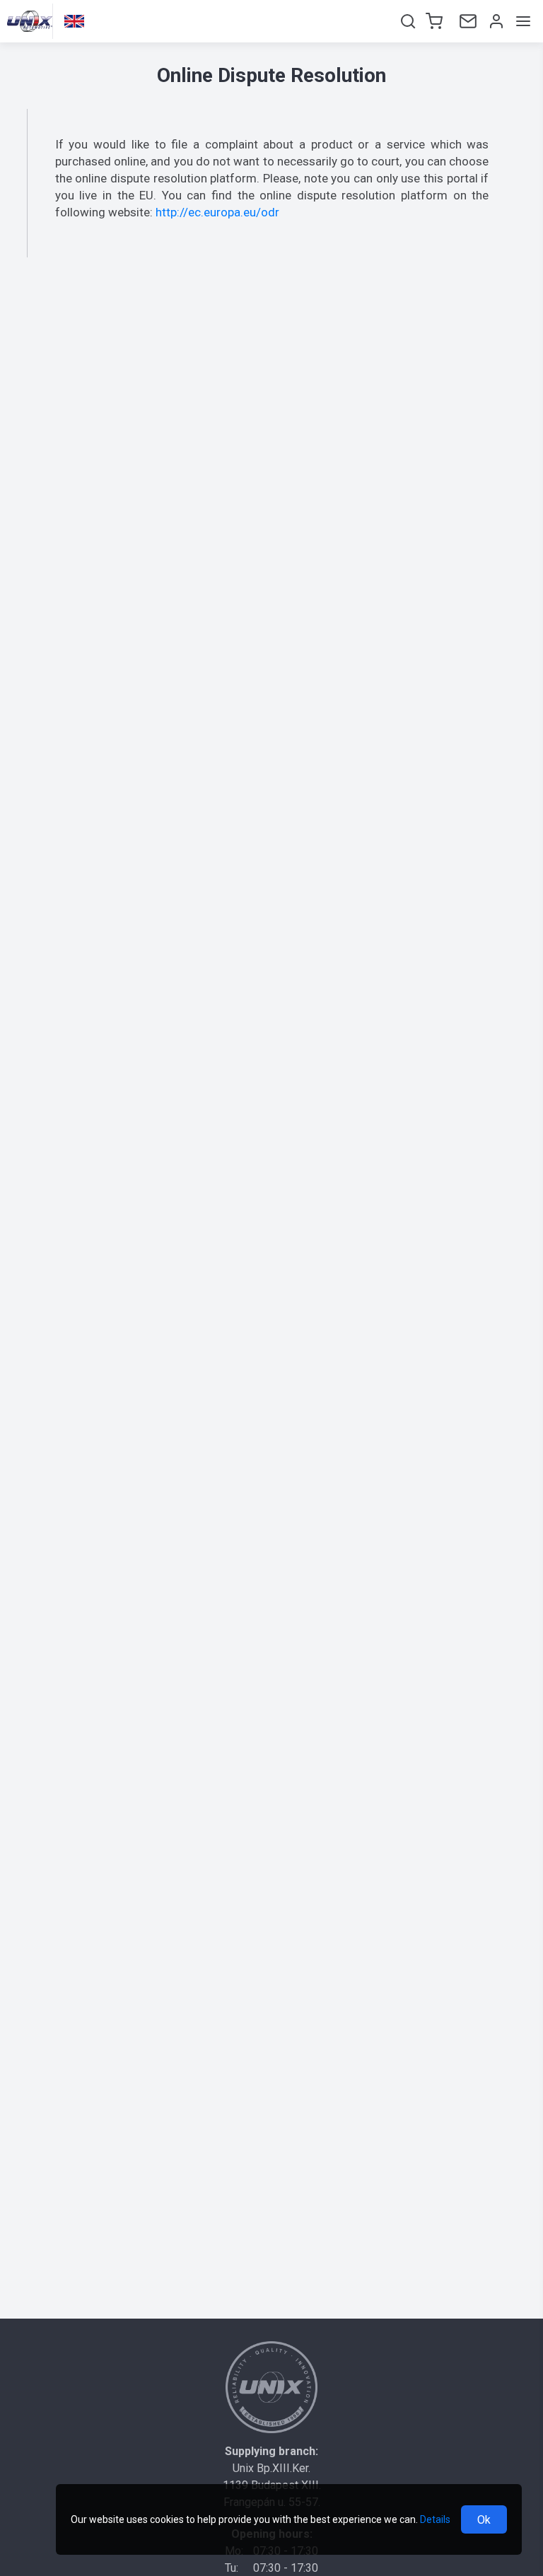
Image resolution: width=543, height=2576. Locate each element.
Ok (484, 2520)
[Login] (495, 21)
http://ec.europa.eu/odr (217, 212)
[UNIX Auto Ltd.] (271, 2387)
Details (435, 2519)
